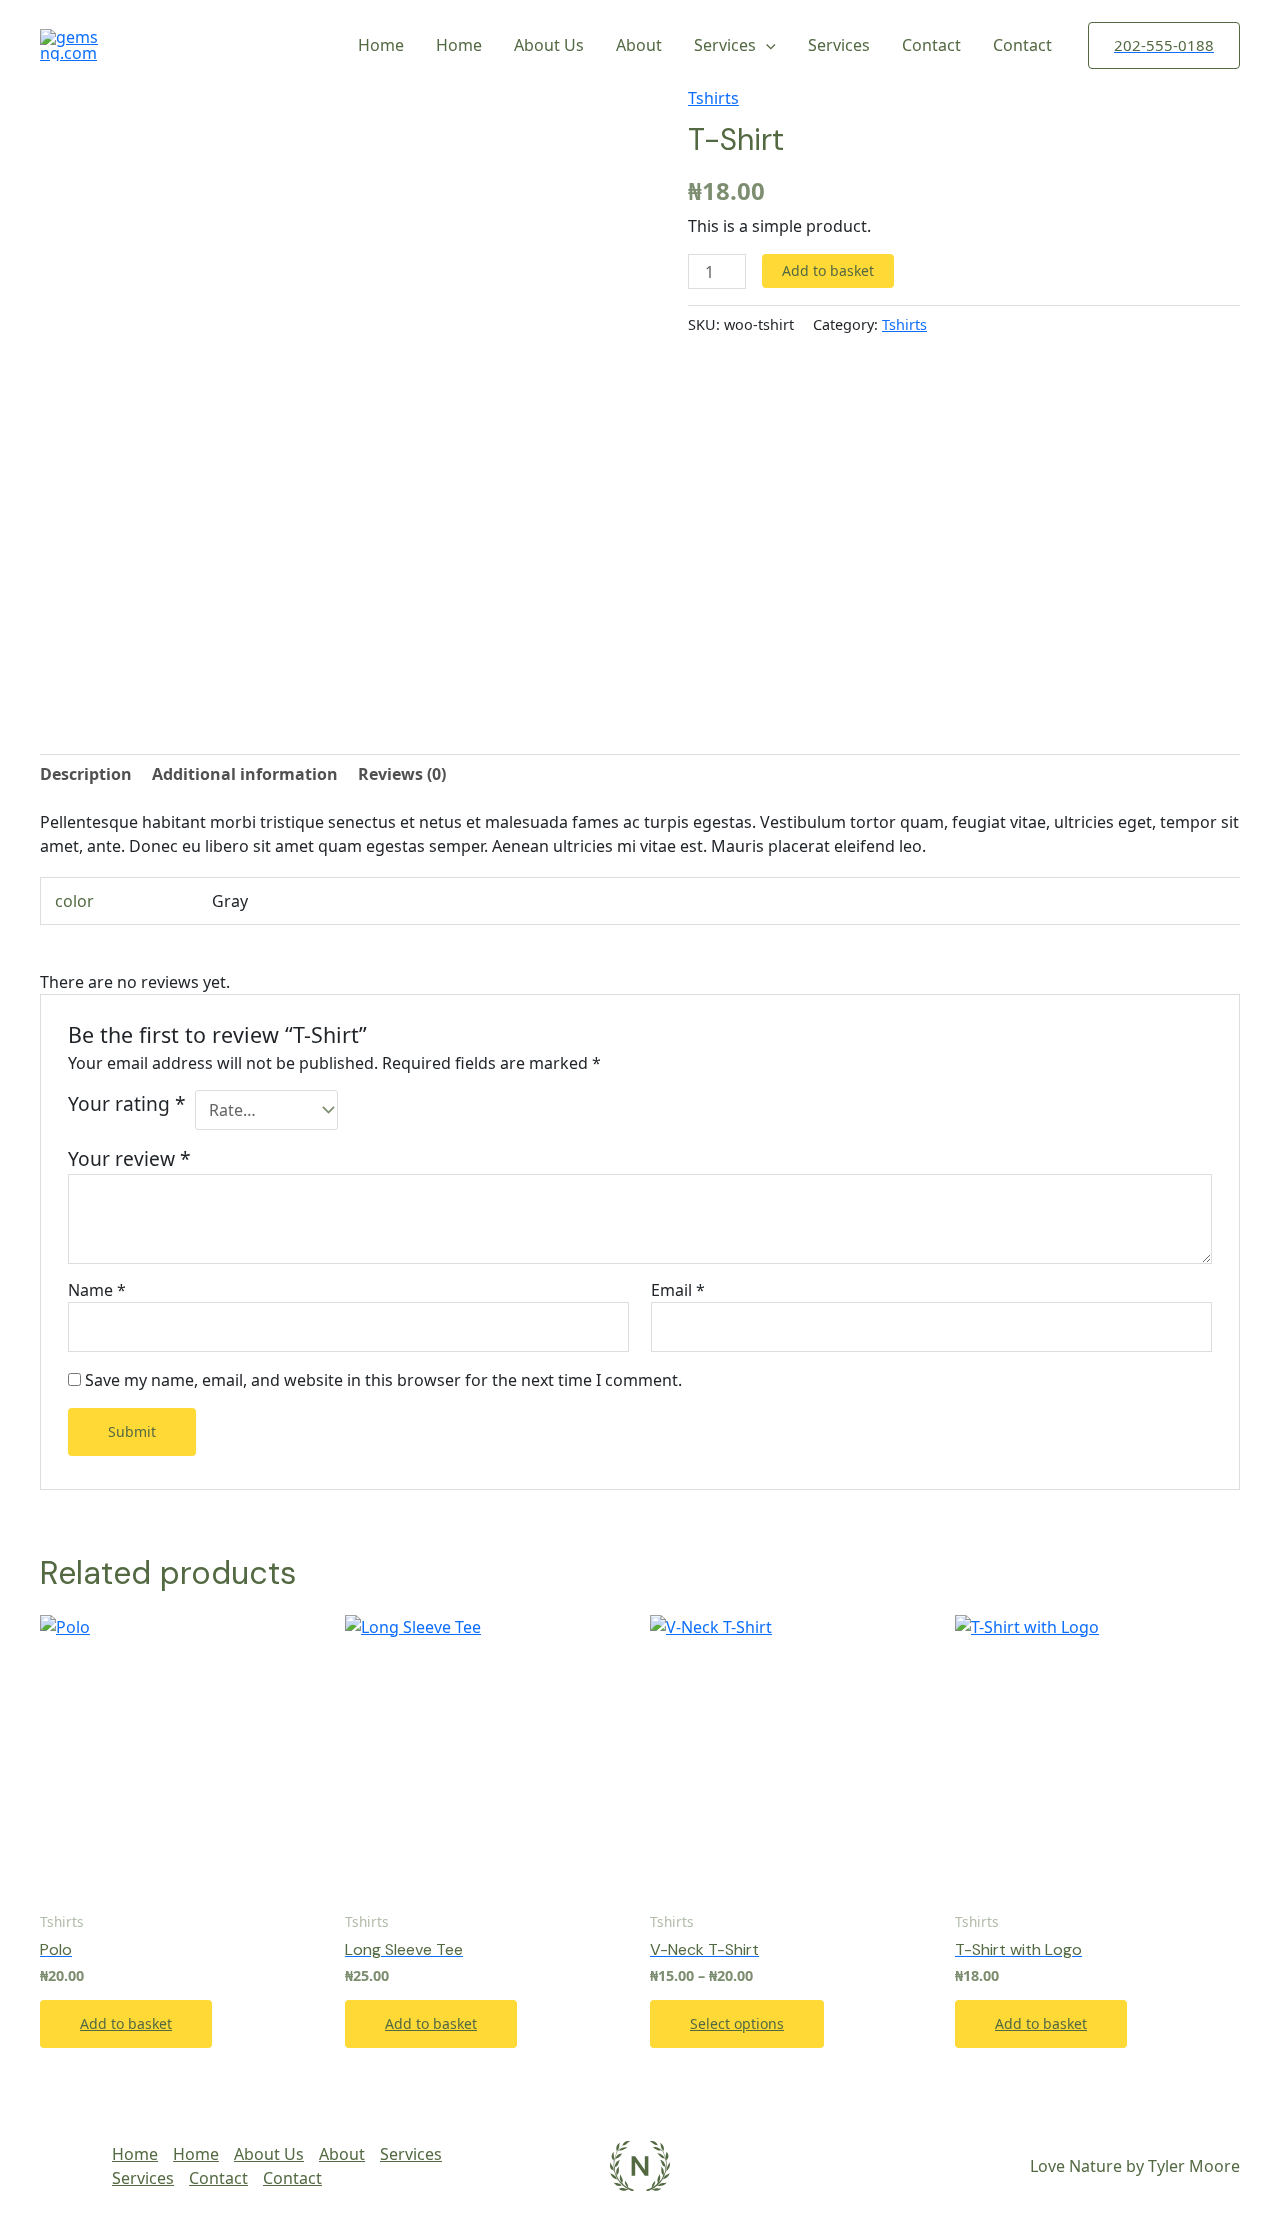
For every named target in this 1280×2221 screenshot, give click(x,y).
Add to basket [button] (126, 2023)
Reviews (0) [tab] (402, 774)
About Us (549, 45)
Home (381, 45)
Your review (129, 1158)
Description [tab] (86, 774)
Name (97, 1290)
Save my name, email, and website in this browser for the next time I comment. (383, 1380)
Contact (931, 45)
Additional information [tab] (245, 774)
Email (678, 1290)
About (639, 45)
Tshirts (713, 98)
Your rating (127, 1103)
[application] (766, 45)
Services (725, 45)
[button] (1164, 45)
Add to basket (828, 270)
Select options (737, 2023)
